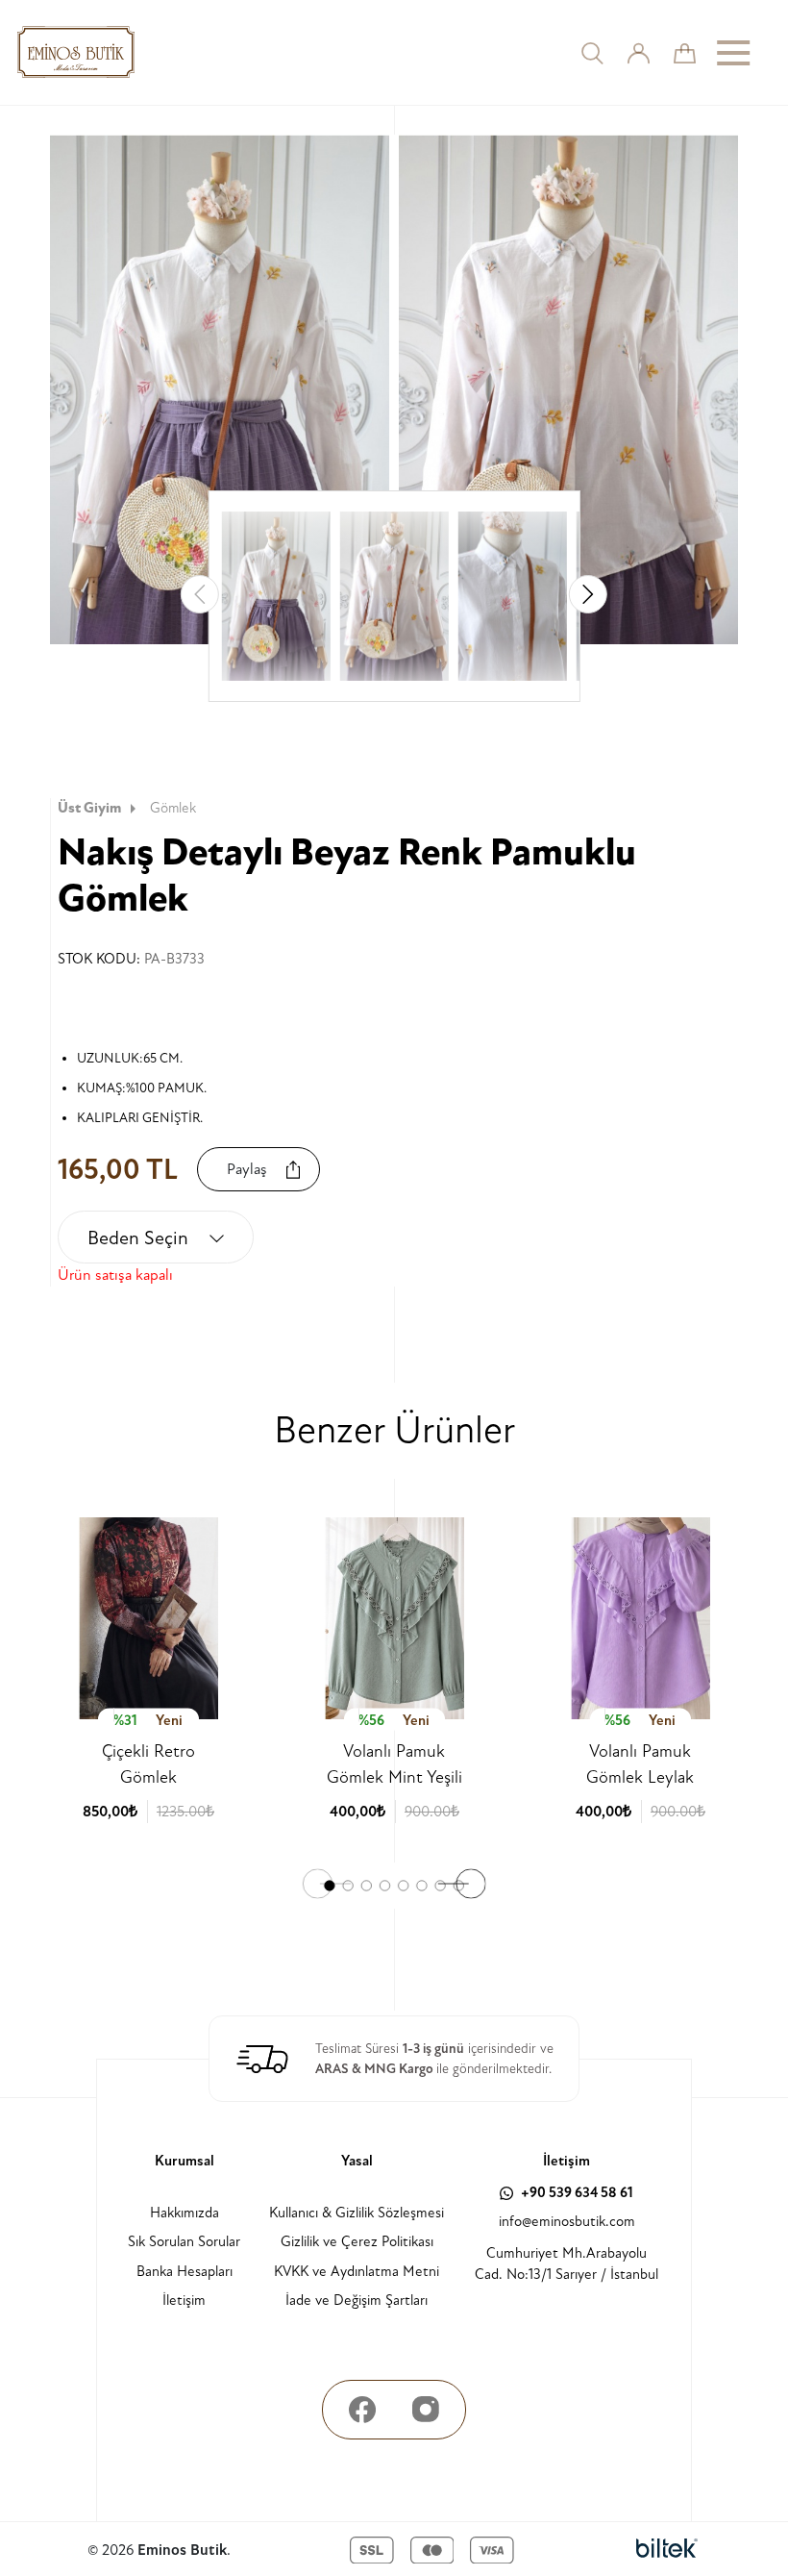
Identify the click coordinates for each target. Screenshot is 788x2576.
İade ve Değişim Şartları (357, 2301)
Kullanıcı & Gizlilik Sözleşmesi (357, 2213)
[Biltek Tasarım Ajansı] (667, 2550)
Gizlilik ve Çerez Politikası (357, 2242)
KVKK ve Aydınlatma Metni (357, 2272)
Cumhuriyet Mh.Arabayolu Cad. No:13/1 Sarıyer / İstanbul (566, 2264)
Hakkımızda (185, 2213)
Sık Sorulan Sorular (184, 2242)
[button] (588, 594)
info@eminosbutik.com (567, 2222)
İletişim (184, 2301)
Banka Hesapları (185, 2272)
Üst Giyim (89, 808)
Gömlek (173, 808)
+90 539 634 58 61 (576, 2193)
